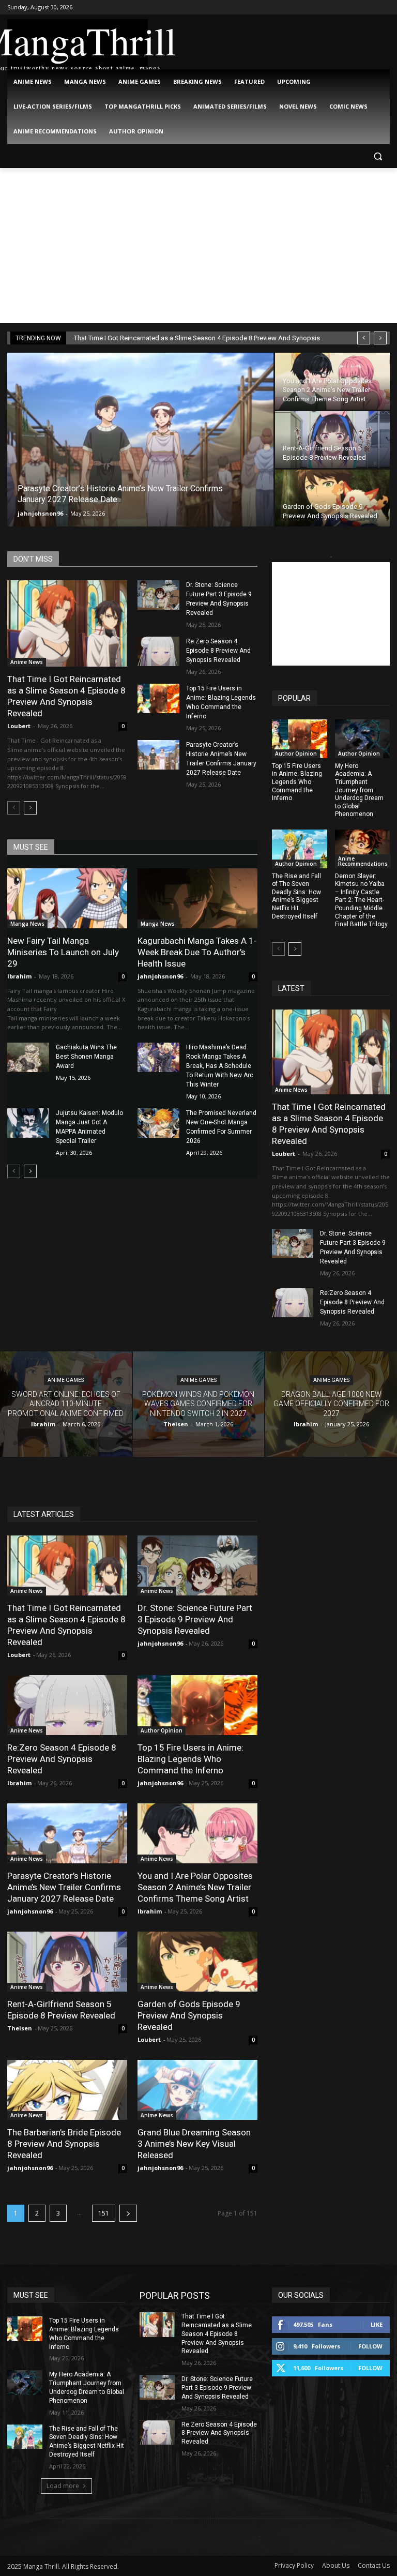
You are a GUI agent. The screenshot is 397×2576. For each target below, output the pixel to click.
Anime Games (66, 1381)
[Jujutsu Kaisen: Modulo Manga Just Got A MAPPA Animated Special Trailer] (28, 1123)
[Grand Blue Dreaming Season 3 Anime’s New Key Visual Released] (197, 2090)
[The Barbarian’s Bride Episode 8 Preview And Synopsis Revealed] (67, 2090)
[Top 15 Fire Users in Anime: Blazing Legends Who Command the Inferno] (158, 698)
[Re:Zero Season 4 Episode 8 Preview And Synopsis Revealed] (158, 651)
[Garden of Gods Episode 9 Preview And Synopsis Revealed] (332, 498)
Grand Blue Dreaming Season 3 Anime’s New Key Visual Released (194, 2144)
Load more (63, 2486)
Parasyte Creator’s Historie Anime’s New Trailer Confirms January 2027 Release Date (64, 1887)
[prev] (364, 338)
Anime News (27, 662)
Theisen (20, 2028)
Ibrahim (19, 976)
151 (104, 2213)
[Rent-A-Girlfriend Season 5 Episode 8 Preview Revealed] (332, 440)
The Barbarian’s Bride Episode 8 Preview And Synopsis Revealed (64, 2144)
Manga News (27, 924)
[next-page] (30, 808)
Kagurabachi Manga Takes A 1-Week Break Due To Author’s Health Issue (197, 952)
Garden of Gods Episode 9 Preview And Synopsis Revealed (189, 2015)
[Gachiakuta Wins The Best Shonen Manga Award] (28, 1057)
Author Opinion (296, 754)
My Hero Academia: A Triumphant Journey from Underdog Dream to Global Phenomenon (359, 790)
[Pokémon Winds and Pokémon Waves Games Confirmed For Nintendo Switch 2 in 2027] (199, 1404)
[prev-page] (14, 808)
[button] (378, 156)
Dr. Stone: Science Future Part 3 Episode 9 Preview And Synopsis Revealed (195, 1619)
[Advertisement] (198, 246)
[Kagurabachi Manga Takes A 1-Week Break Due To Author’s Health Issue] (197, 898)
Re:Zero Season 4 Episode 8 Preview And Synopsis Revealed (218, 651)
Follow (370, 2346)
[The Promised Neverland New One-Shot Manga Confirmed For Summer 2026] (158, 1123)
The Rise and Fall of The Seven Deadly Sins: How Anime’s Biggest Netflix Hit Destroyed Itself (296, 896)
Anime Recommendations (363, 861)
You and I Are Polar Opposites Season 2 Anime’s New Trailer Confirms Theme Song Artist (195, 1887)
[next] (380, 338)
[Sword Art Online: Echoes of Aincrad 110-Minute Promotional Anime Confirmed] (66, 1404)
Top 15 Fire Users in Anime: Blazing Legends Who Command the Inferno (297, 782)
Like (377, 2324)
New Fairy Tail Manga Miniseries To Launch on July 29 (63, 952)
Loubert (19, 726)
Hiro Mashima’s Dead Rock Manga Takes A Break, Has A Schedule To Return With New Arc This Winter (220, 1066)
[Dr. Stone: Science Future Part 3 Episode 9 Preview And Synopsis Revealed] (158, 595)
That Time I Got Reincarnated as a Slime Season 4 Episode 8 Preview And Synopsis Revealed (66, 696)
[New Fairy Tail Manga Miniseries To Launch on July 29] (67, 898)
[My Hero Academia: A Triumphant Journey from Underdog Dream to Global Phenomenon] (363, 739)
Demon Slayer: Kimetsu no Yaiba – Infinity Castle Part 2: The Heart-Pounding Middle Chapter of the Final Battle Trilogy (361, 900)
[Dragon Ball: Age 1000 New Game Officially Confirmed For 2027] (331, 1404)
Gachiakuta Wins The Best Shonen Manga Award (86, 1057)
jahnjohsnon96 (40, 513)
